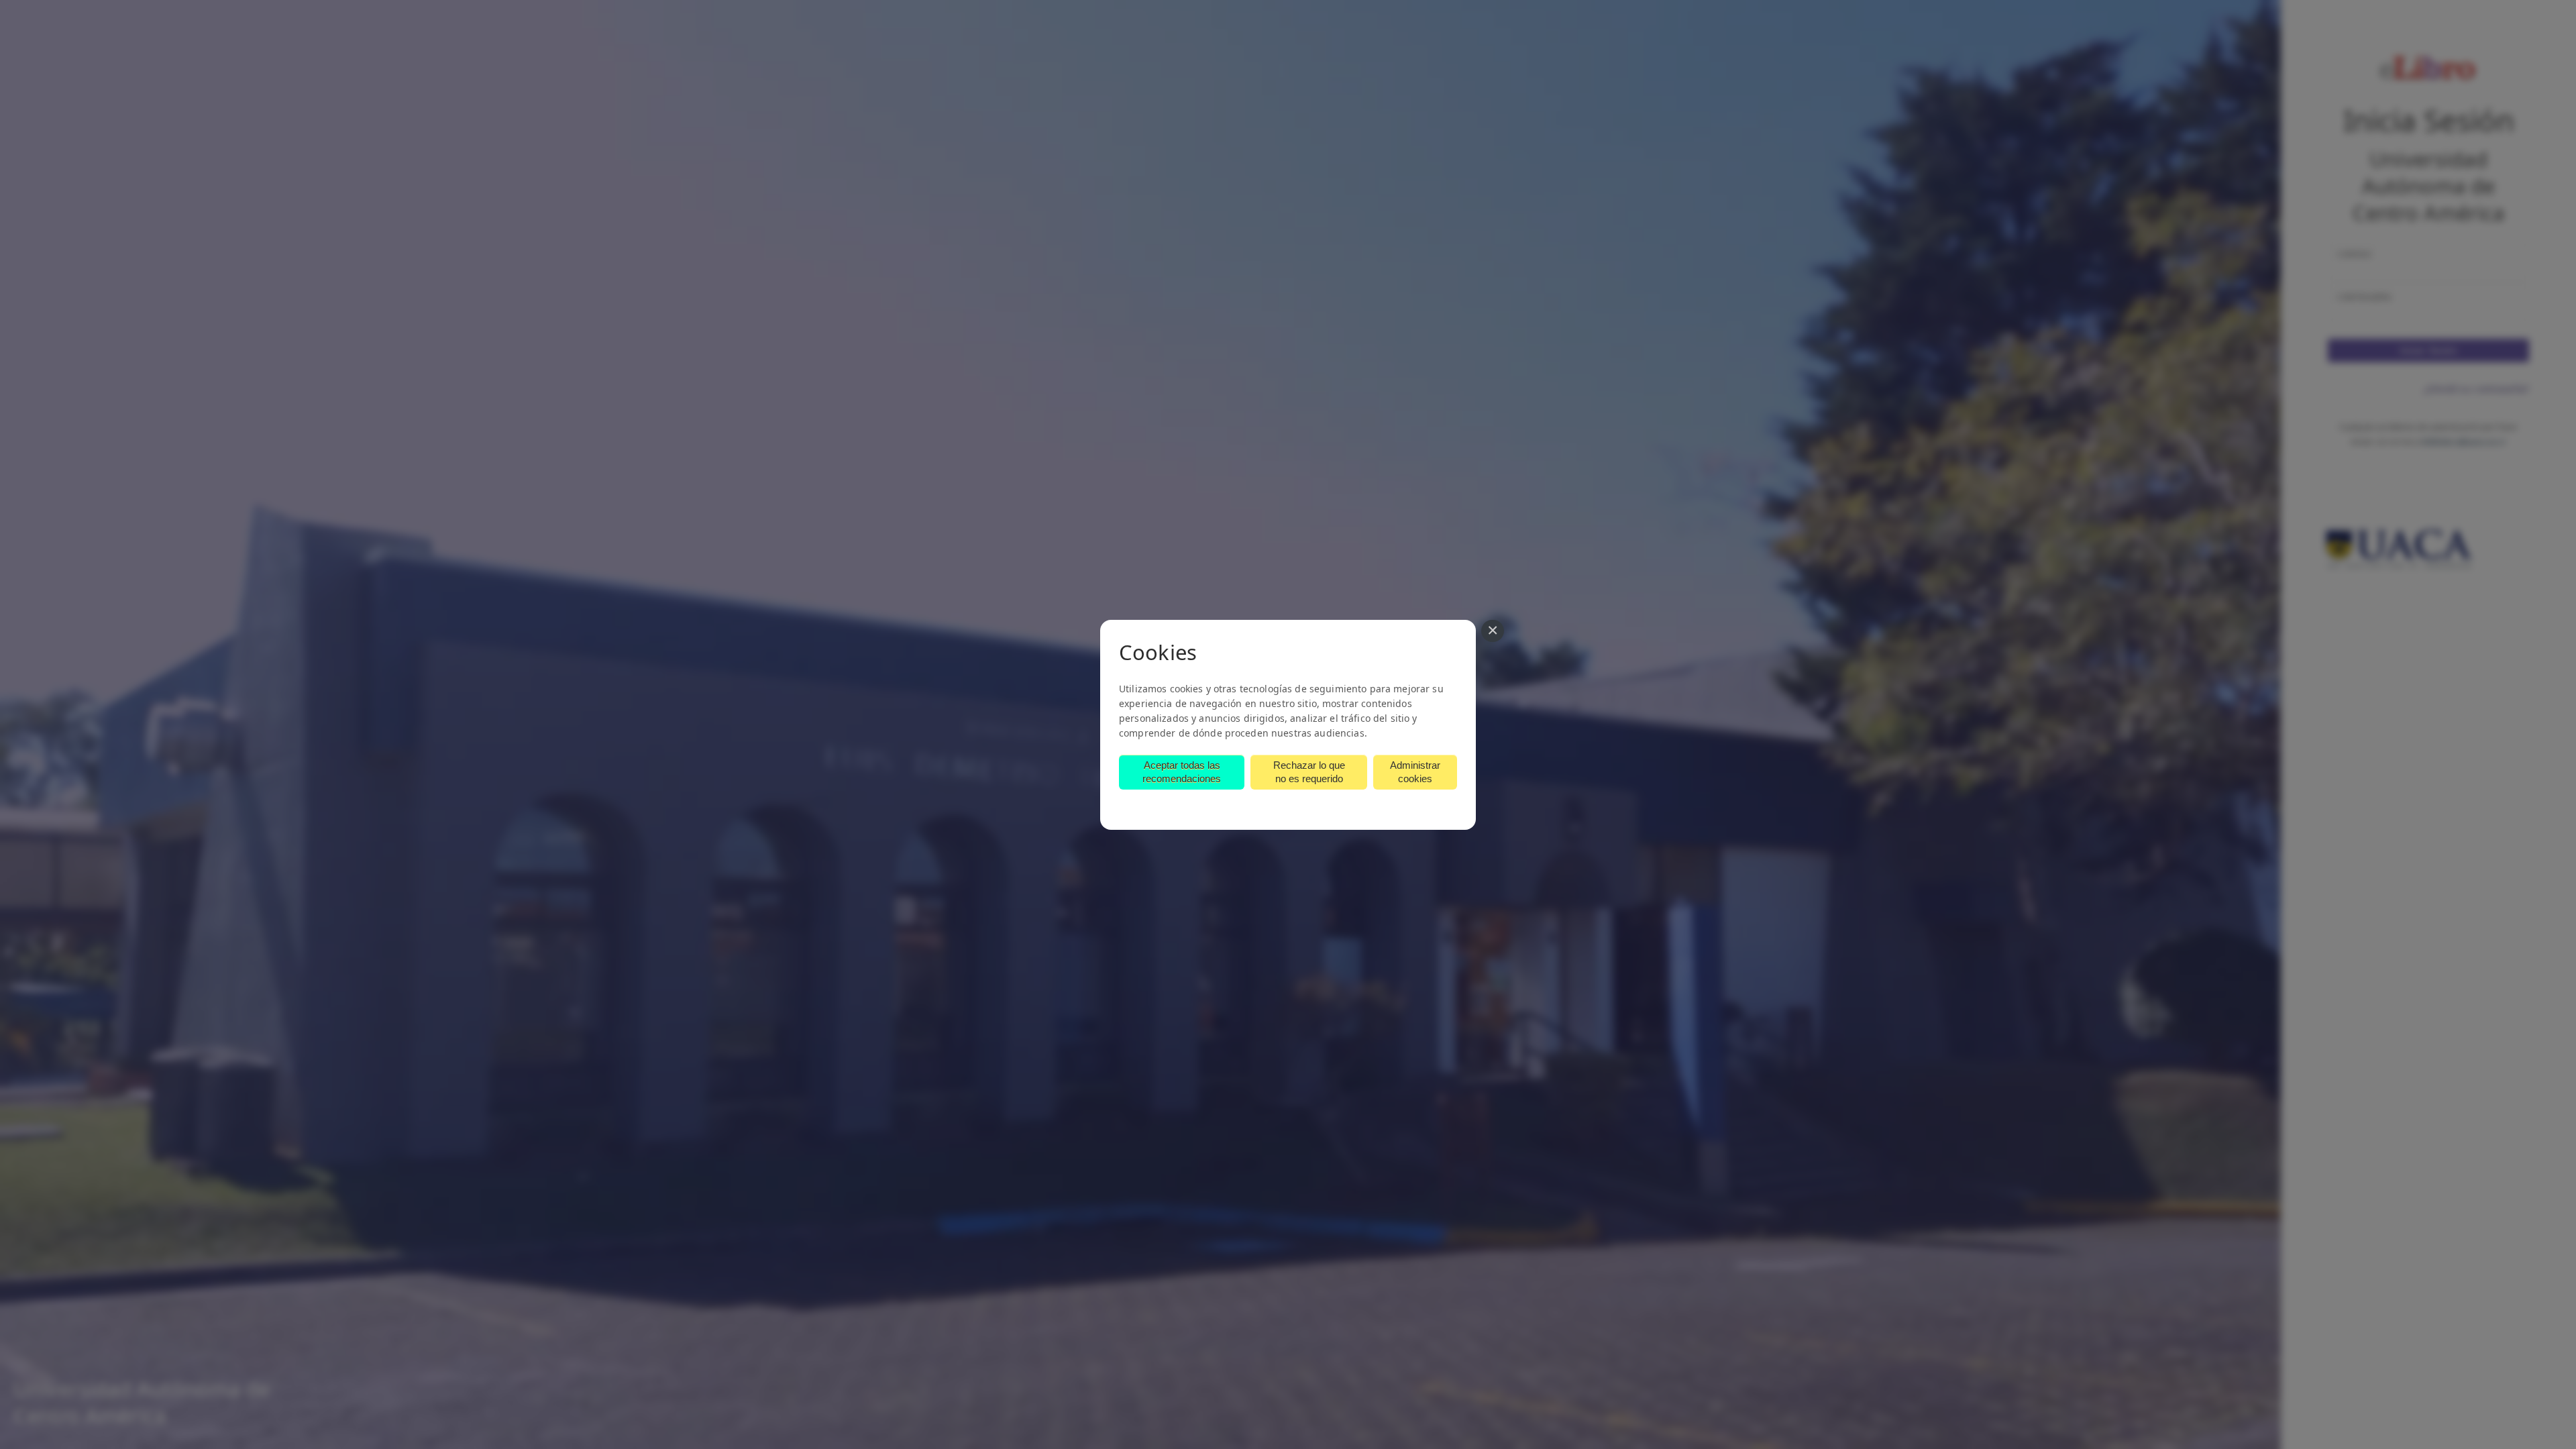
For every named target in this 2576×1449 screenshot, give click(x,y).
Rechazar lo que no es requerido (1309, 772)
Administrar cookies (1415, 772)
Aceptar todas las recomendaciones (1182, 772)
